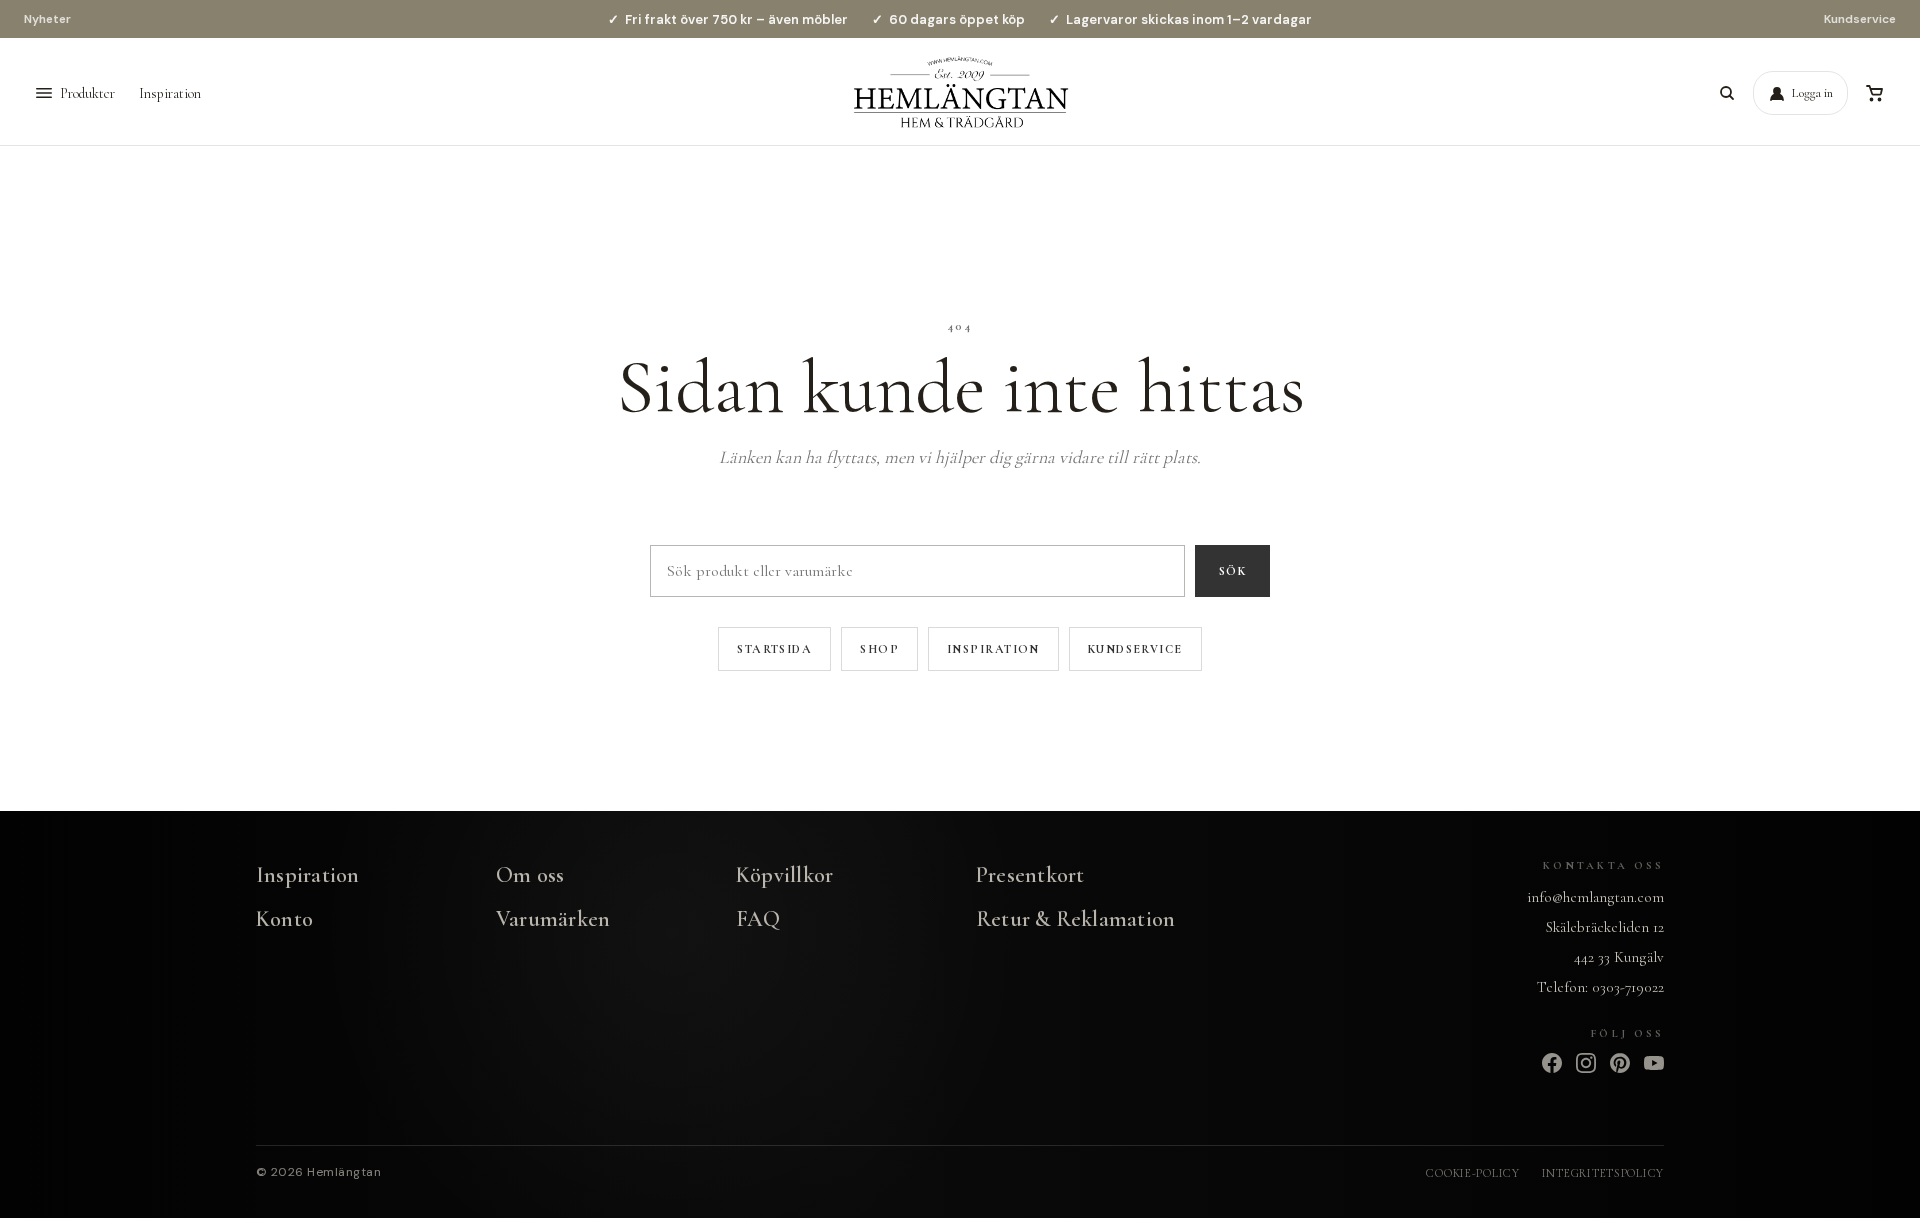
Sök (1232, 571)
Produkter (87, 93)
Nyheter (47, 19)
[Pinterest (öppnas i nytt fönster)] (1620, 1063)
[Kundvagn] (1874, 93)
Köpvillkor (784, 875)
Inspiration (170, 93)
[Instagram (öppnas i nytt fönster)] (1586, 1063)
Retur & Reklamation (1075, 919)
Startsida (774, 649)
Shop (879, 649)
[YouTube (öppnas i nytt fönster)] (1654, 1063)
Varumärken (553, 919)
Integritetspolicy (1603, 1173)
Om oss (530, 875)
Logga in (1812, 93)
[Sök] (1727, 93)
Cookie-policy (1472, 1173)
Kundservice (1860, 19)
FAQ (758, 919)
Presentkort (1030, 875)
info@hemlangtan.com (1595, 897)
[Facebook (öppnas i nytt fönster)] (1552, 1063)
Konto (284, 919)
